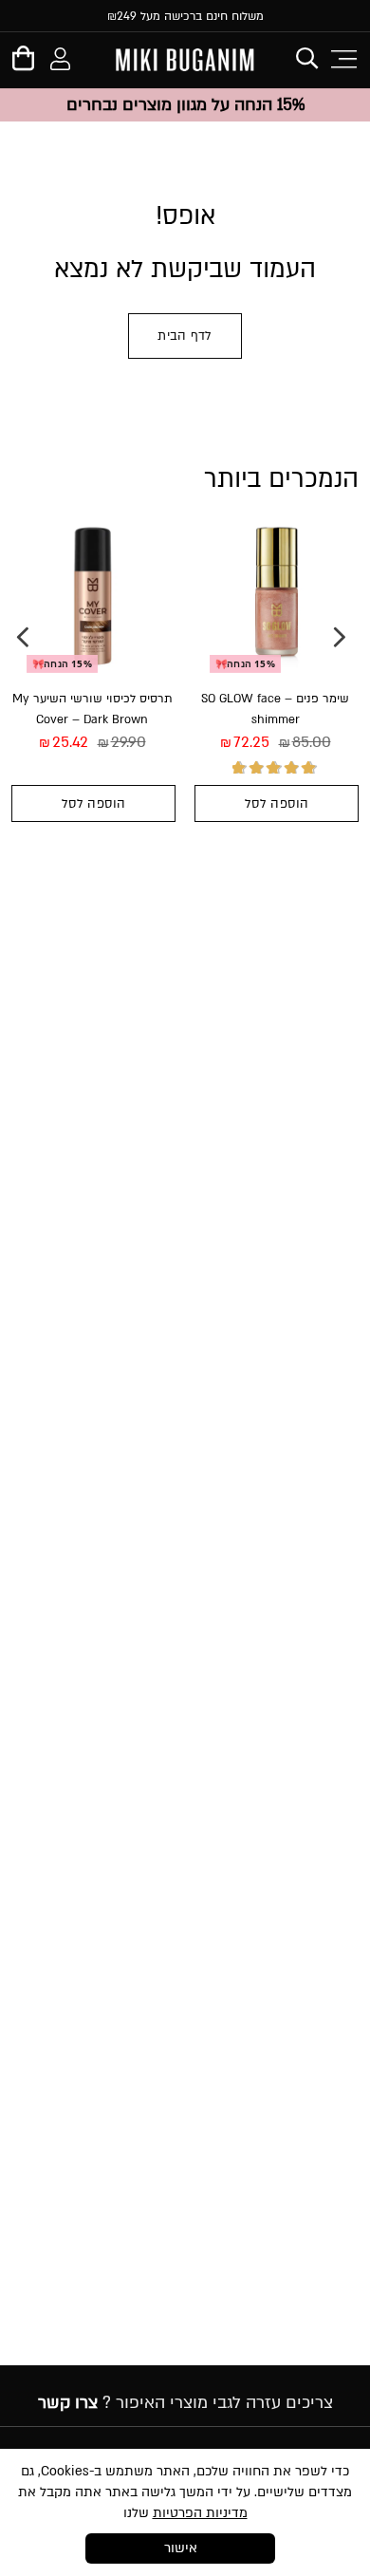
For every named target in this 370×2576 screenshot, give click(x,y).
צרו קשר (68, 2403)
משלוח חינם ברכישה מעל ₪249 (185, 16)
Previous (340, 637)
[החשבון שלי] (60, 62)
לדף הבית (185, 336)
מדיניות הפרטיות (200, 2513)
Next (23, 637)
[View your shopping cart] (23, 63)
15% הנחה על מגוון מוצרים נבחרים (185, 105)
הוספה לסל (277, 804)
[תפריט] (342, 59)
